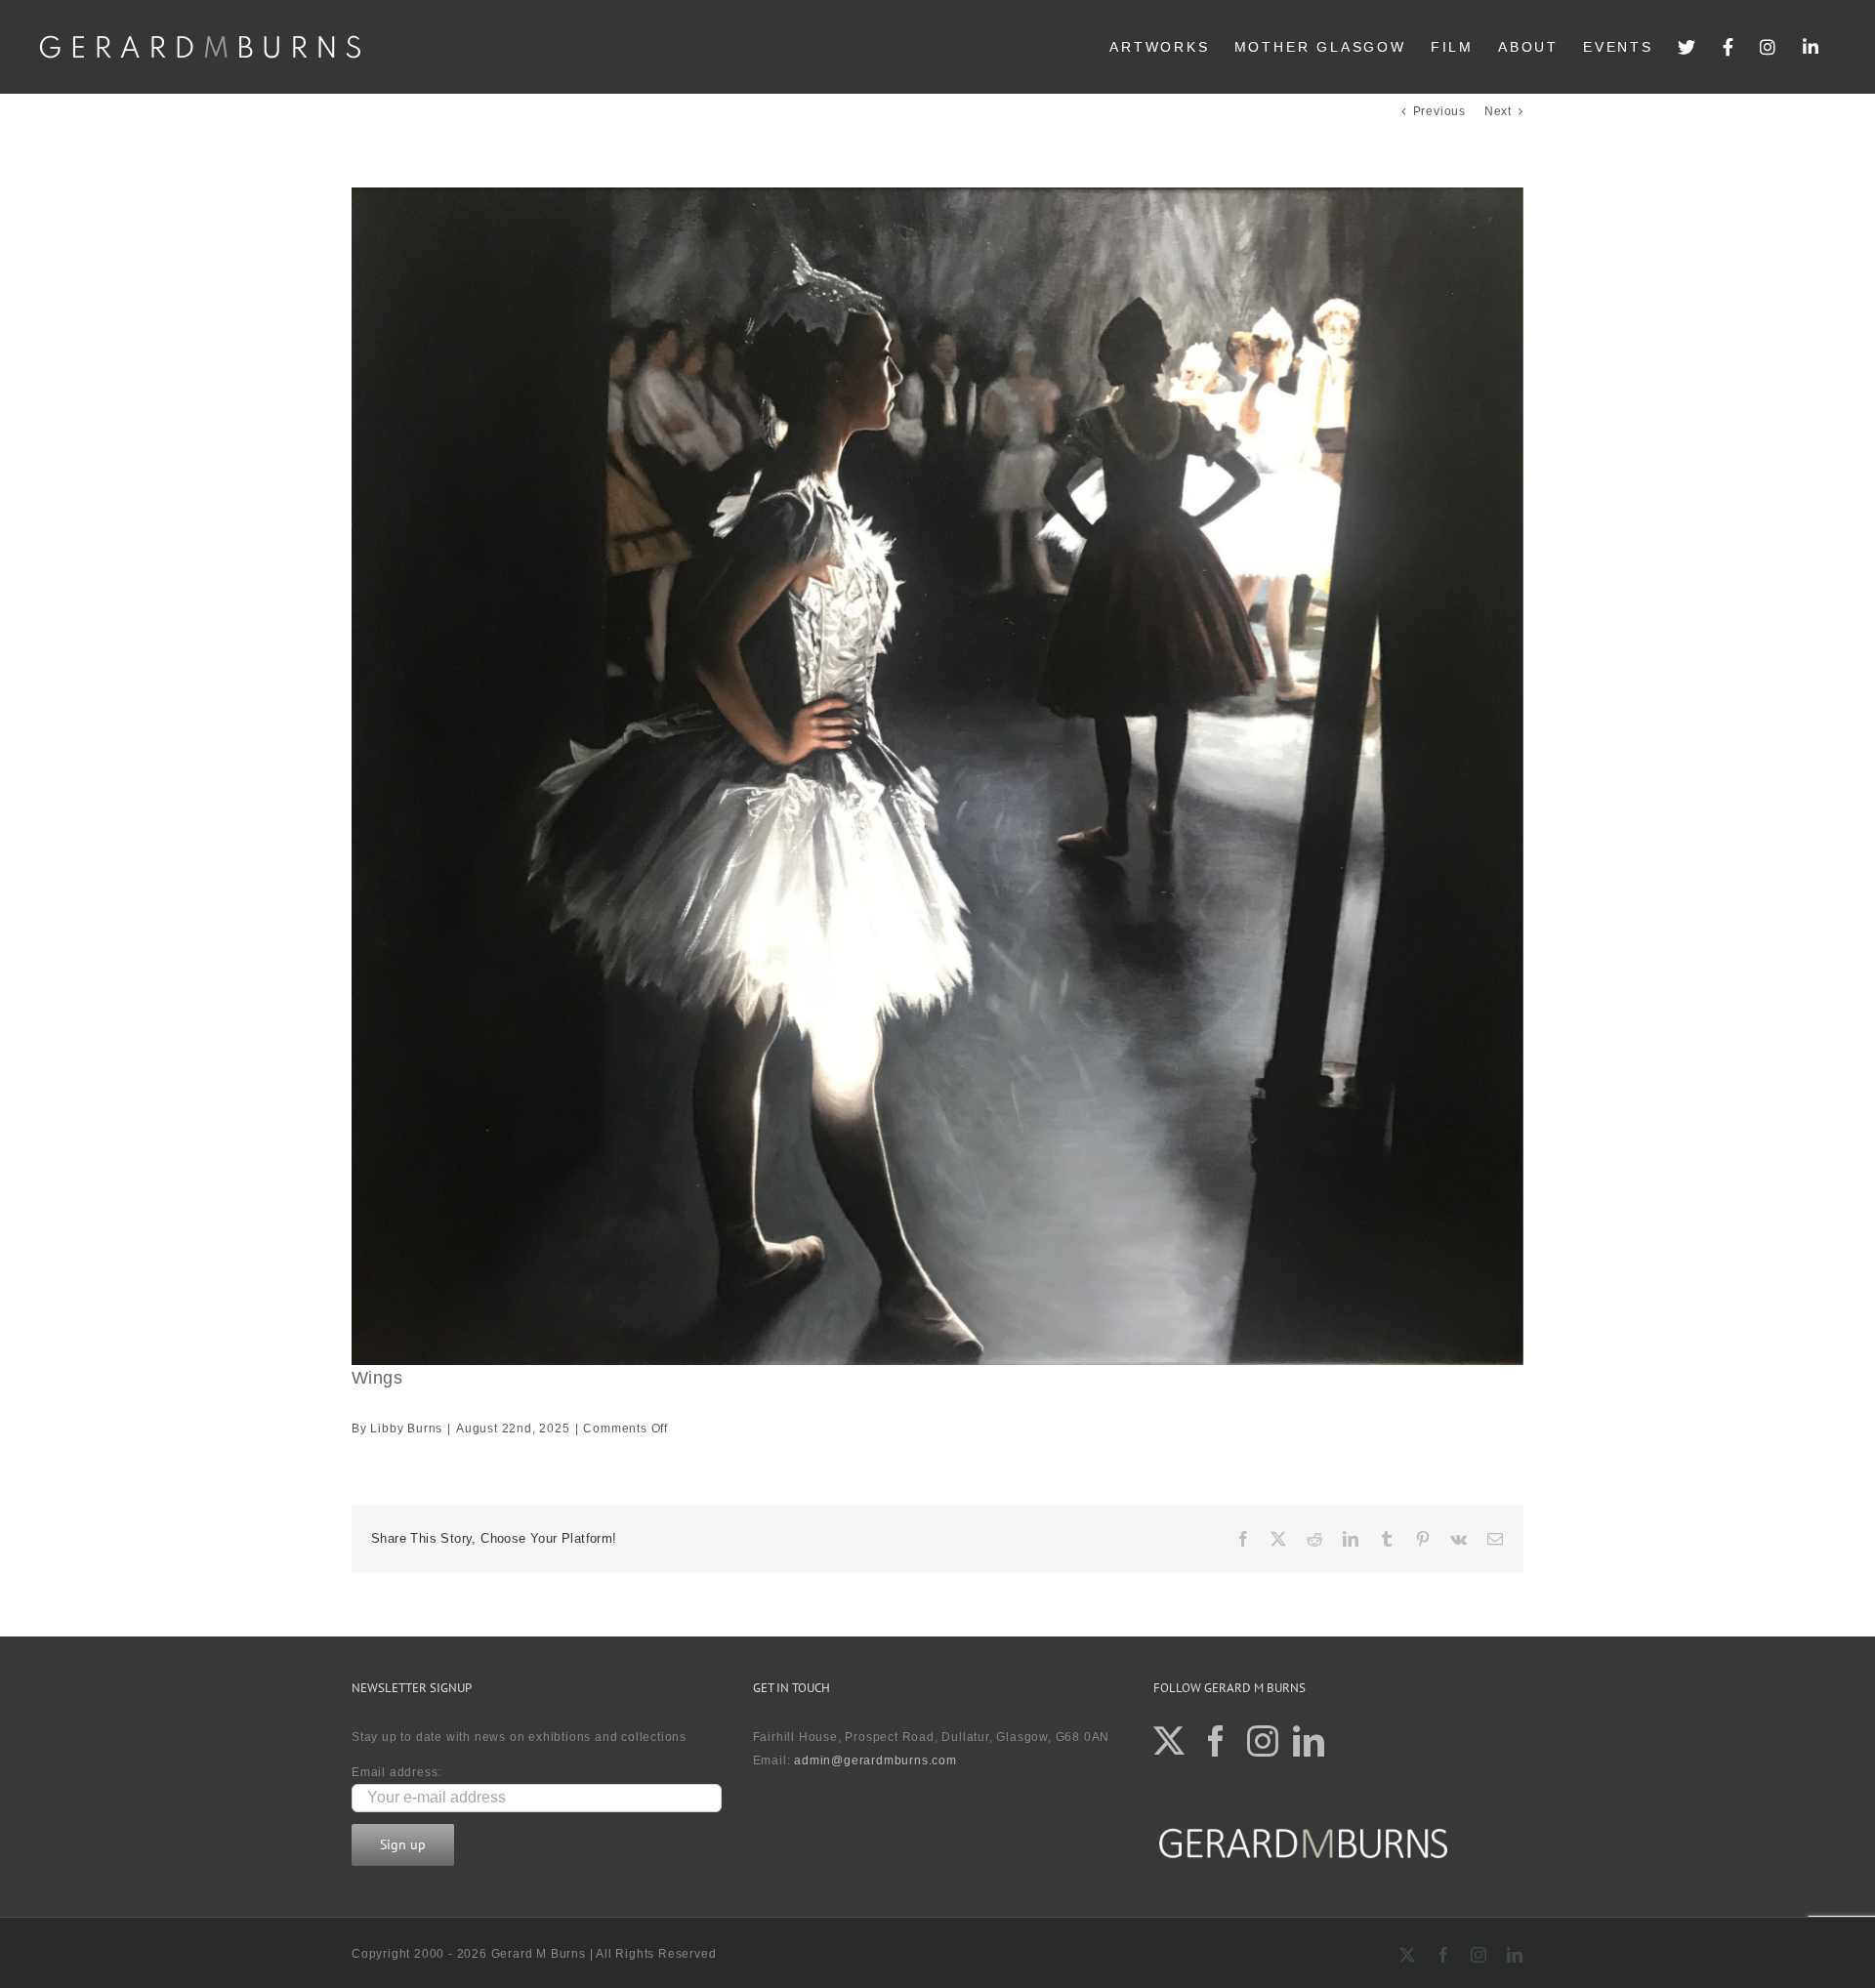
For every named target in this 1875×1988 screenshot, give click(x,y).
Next (1498, 111)
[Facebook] (1729, 47)
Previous (1439, 111)
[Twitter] (1688, 47)
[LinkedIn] (1812, 47)
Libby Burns (406, 1429)
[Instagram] (1769, 47)
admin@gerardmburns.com (875, 1760)
